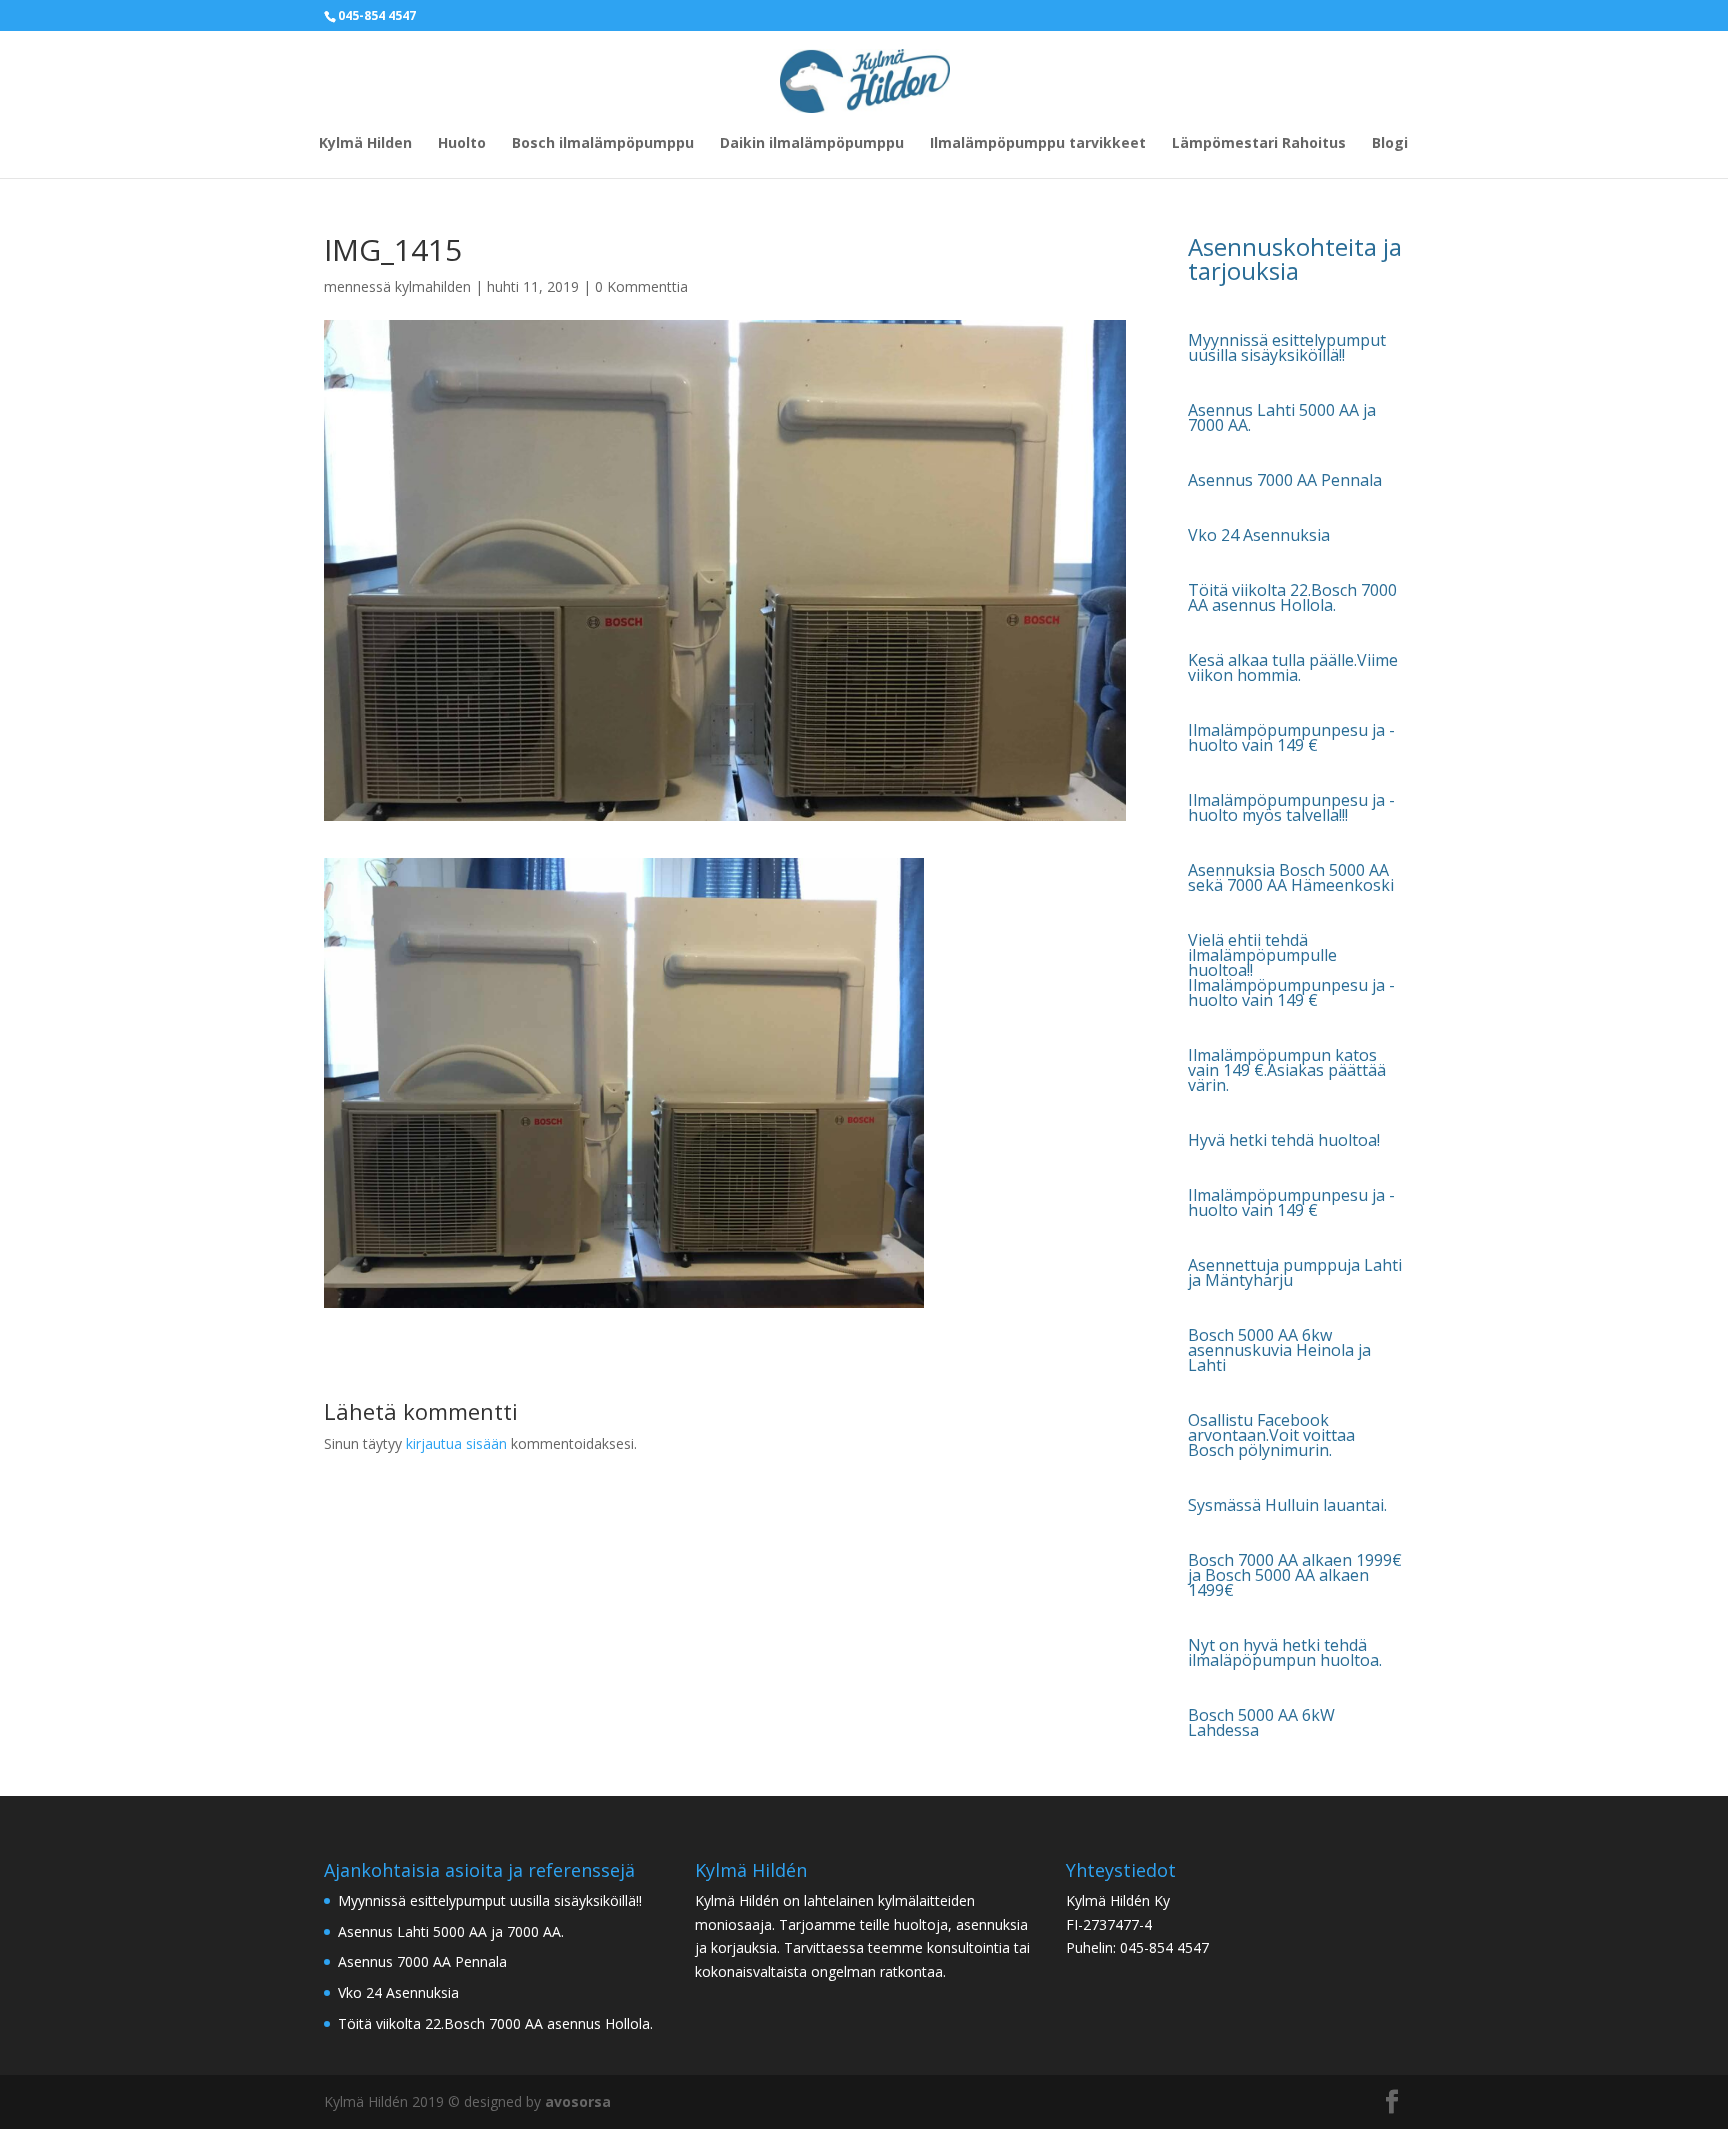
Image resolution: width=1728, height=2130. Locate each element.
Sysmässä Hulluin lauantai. (1287, 1505)
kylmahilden (433, 286)
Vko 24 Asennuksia (1259, 535)
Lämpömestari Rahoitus (1259, 144)
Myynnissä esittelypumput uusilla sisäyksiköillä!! (1287, 347)
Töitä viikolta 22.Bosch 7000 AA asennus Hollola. (1292, 597)
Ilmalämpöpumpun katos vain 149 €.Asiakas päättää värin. (1287, 1070)
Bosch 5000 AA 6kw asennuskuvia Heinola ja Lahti (1279, 1350)
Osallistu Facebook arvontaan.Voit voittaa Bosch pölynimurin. (1271, 1435)
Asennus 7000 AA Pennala (1285, 480)
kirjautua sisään (456, 1443)
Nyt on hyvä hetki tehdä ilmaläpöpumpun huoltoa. (1285, 1652)
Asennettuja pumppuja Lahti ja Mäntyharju (1295, 1272)
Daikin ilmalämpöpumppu (812, 144)
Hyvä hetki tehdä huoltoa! (1284, 1140)
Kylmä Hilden (365, 144)
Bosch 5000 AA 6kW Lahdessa (1261, 1722)
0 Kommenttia (641, 286)
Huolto (462, 144)
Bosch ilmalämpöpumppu (603, 144)
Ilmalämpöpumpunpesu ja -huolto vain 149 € (1291, 737)
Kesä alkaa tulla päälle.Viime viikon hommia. (1293, 667)
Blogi (1390, 144)
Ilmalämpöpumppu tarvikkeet (1038, 144)
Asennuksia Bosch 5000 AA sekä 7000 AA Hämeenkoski (1291, 877)
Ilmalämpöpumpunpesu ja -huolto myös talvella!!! (1291, 807)
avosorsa (578, 2101)
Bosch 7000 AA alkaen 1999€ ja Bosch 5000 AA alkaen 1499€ (1295, 1575)
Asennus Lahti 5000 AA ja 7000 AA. (1282, 417)
